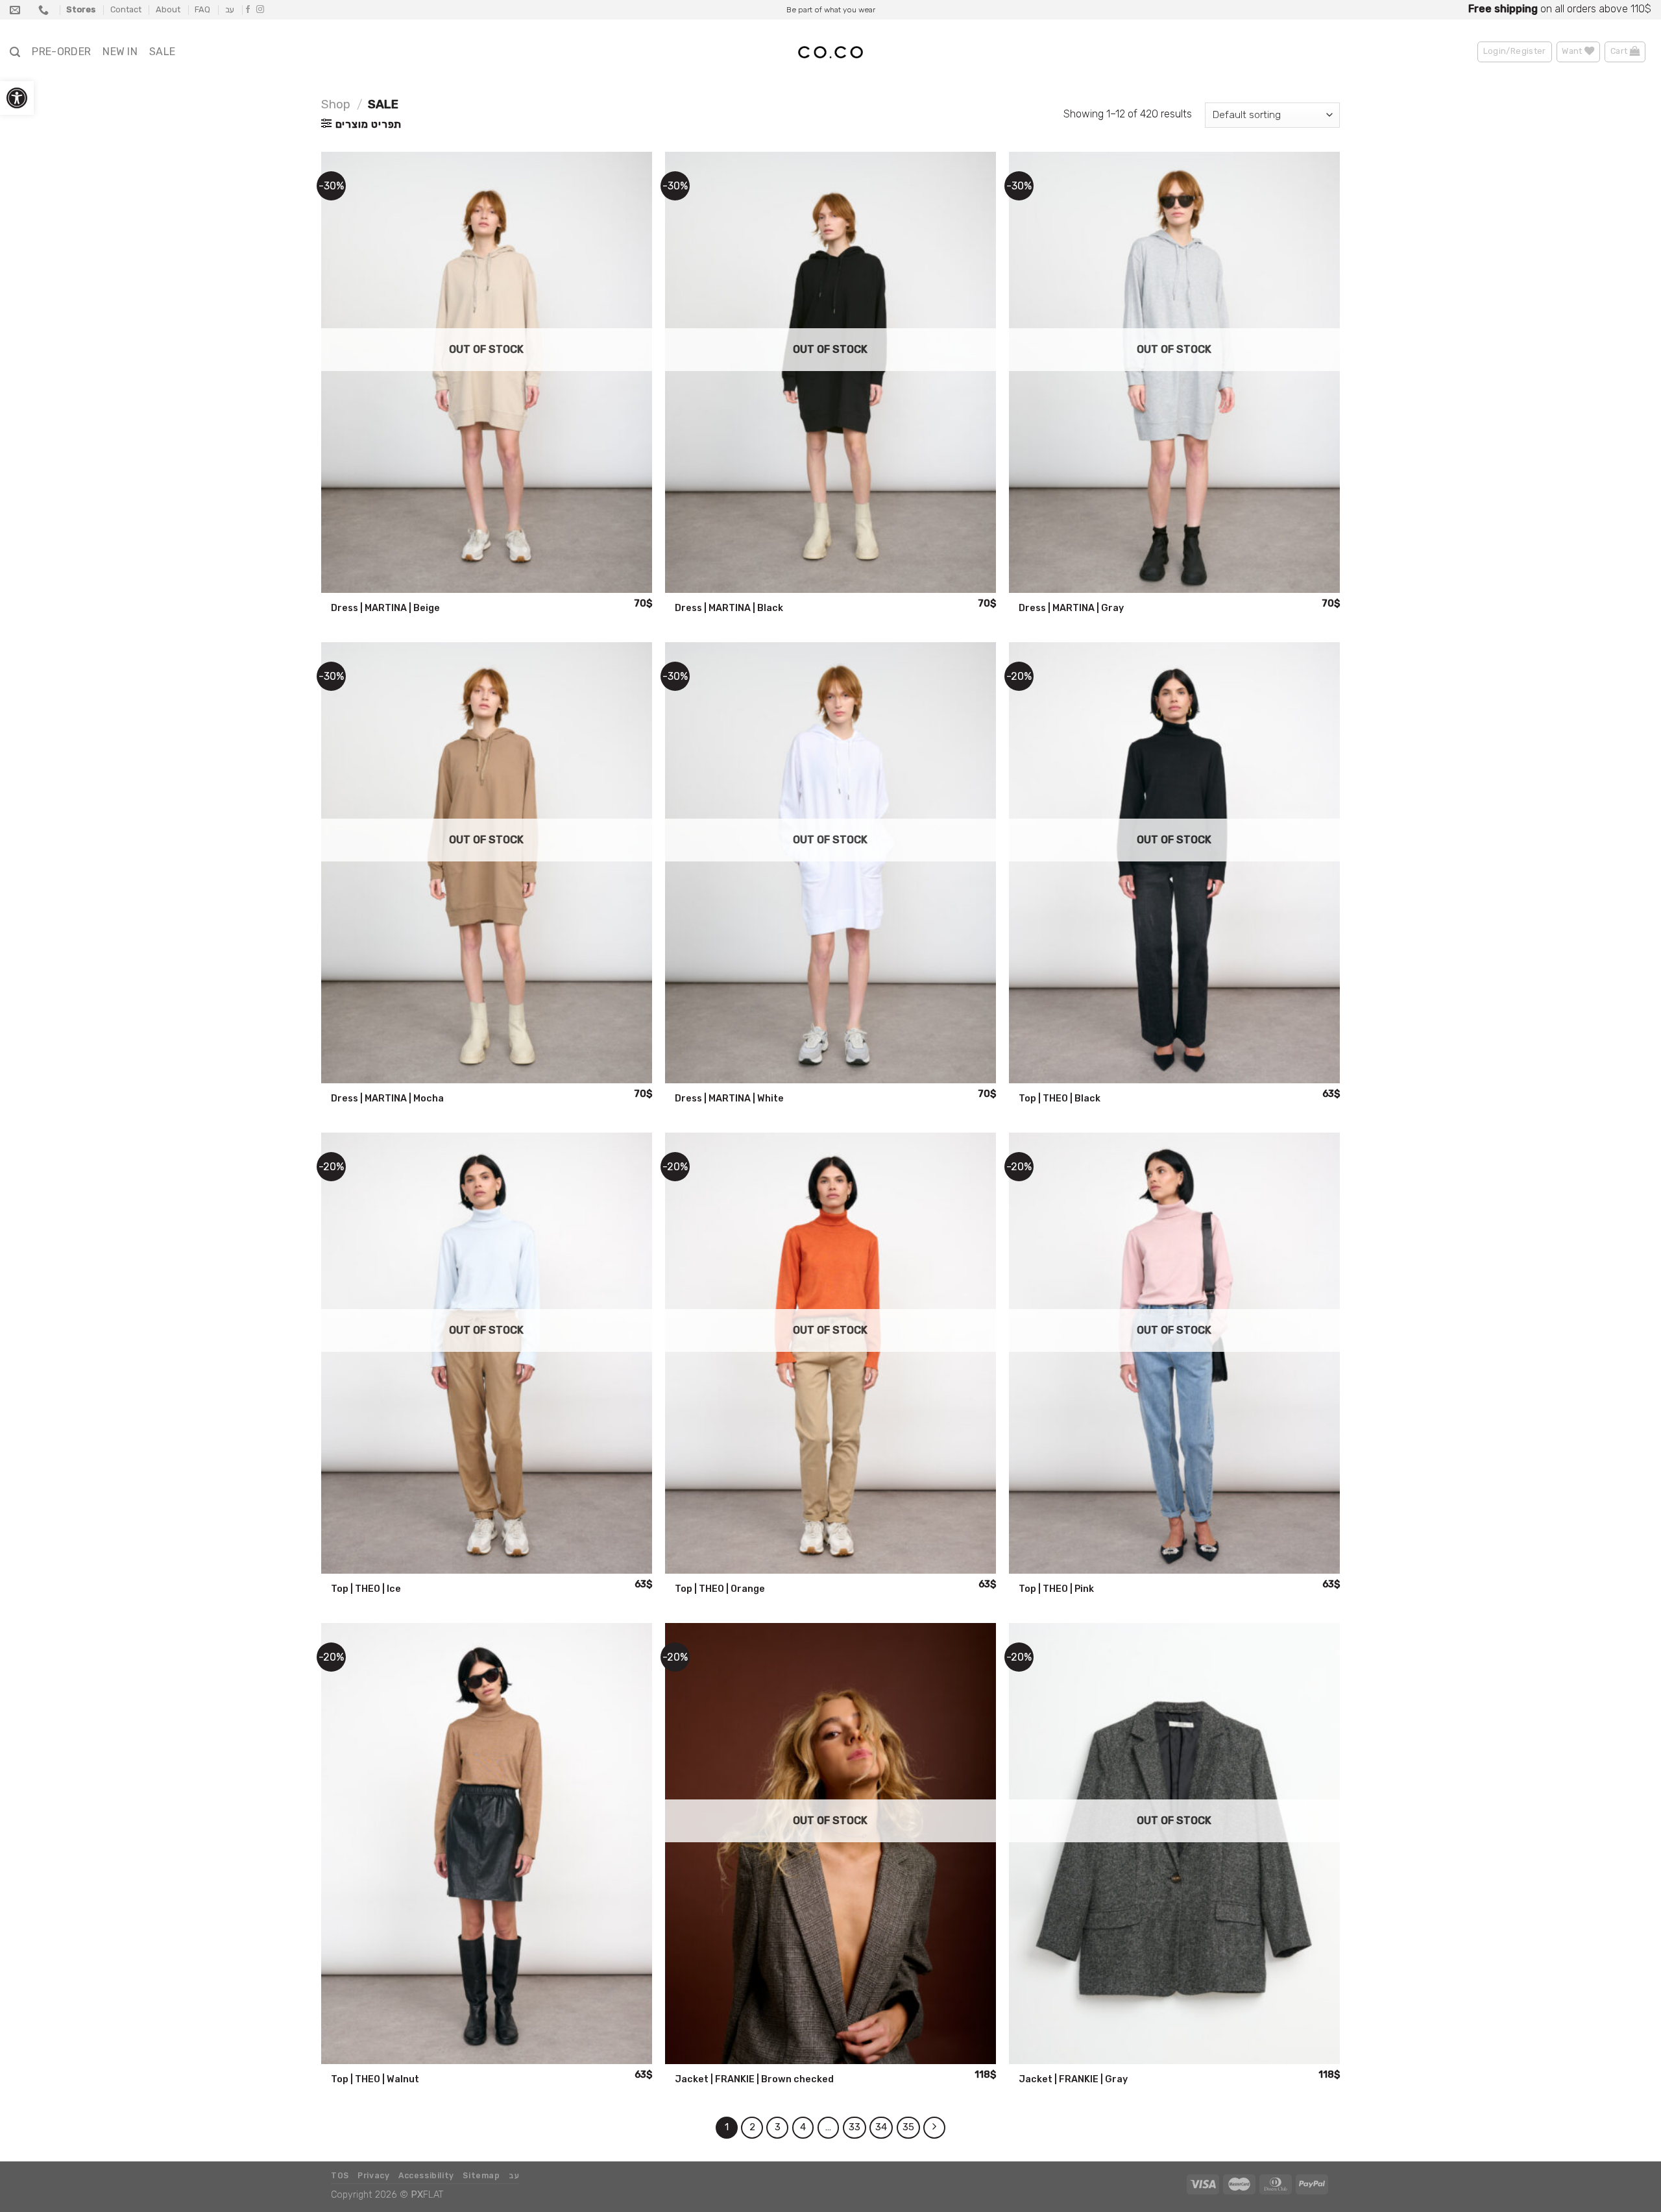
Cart (1620, 51)
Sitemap (481, 2176)
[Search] (15, 52)
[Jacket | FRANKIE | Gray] (1174, 1844)
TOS (340, 2176)
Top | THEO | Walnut (375, 2079)
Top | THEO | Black (1060, 1099)
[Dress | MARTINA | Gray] (1174, 372)
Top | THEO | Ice (366, 1589)
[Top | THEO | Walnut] (487, 1844)
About (168, 9)
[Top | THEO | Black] (1174, 863)
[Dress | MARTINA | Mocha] (487, 863)
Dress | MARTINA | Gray (1071, 608)
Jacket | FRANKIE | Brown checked (754, 2079)
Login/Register (1515, 51)
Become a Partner (1604, 9)
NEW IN (120, 52)
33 (855, 2127)
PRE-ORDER (61, 52)
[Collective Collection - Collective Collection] (830, 53)
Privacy (373, 2176)
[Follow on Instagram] (260, 10)
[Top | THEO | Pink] (1174, 1353)
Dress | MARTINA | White (729, 1099)
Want (1573, 51)
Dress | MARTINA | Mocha (387, 1099)
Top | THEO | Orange (720, 1589)
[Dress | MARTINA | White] (830, 863)
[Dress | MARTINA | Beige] (487, 372)
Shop (336, 104)
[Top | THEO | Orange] (830, 1353)
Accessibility (426, 2176)
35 (908, 2127)
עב (230, 9)
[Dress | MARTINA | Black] (830, 372)
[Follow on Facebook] (248, 10)
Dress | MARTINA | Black (729, 608)
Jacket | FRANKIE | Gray (1073, 2079)
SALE (162, 52)
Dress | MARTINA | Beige (385, 608)
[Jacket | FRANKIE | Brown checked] (830, 1844)
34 (881, 2127)
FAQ (202, 9)
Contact (126, 9)
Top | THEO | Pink (1056, 1589)
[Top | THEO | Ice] (487, 1353)
